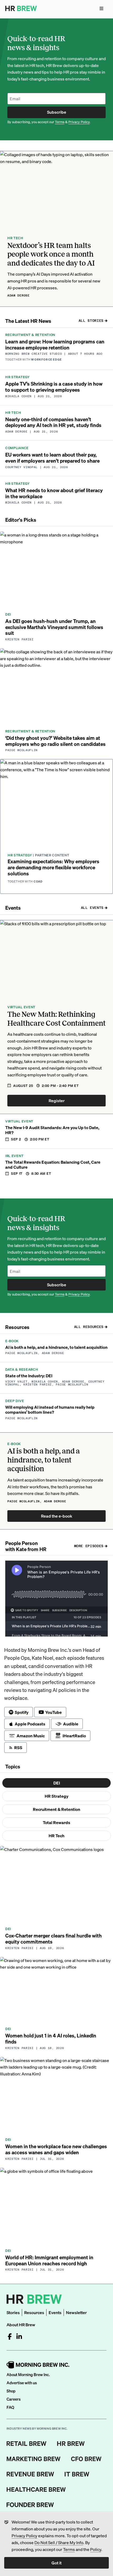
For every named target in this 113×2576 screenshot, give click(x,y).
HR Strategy (56, 1796)
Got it (56, 2563)
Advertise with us (22, 2383)
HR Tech (56, 1836)
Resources (34, 2312)
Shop (11, 2391)
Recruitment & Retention (56, 1809)
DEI (57, 1783)
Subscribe (57, 112)
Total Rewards (56, 1822)
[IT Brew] (77, 2474)
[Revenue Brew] (30, 2474)
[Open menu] (101, 8)
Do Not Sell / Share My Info (59, 2542)
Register (57, 1100)
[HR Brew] (71, 2444)
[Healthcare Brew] (36, 2489)
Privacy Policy (24, 2536)
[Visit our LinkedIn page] (19, 2337)
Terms (69, 2549)
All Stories (91, 321)
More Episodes (89, 1546)
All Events (92, 908)
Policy (96, 2549)
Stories (13, 2312)
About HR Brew (21, 2325)
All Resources (89, 1327)
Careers (14, 2399)
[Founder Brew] (30, 2505)
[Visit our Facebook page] (10, 2337)
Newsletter (76, 2312)
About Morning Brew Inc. (28, 2374)
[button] (56, 229)
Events (55, 2312)
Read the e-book (57, 1516)
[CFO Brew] (86, 2459)
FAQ (10, 2407)
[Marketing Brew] (34, 2459)
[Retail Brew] (27, 2444)
